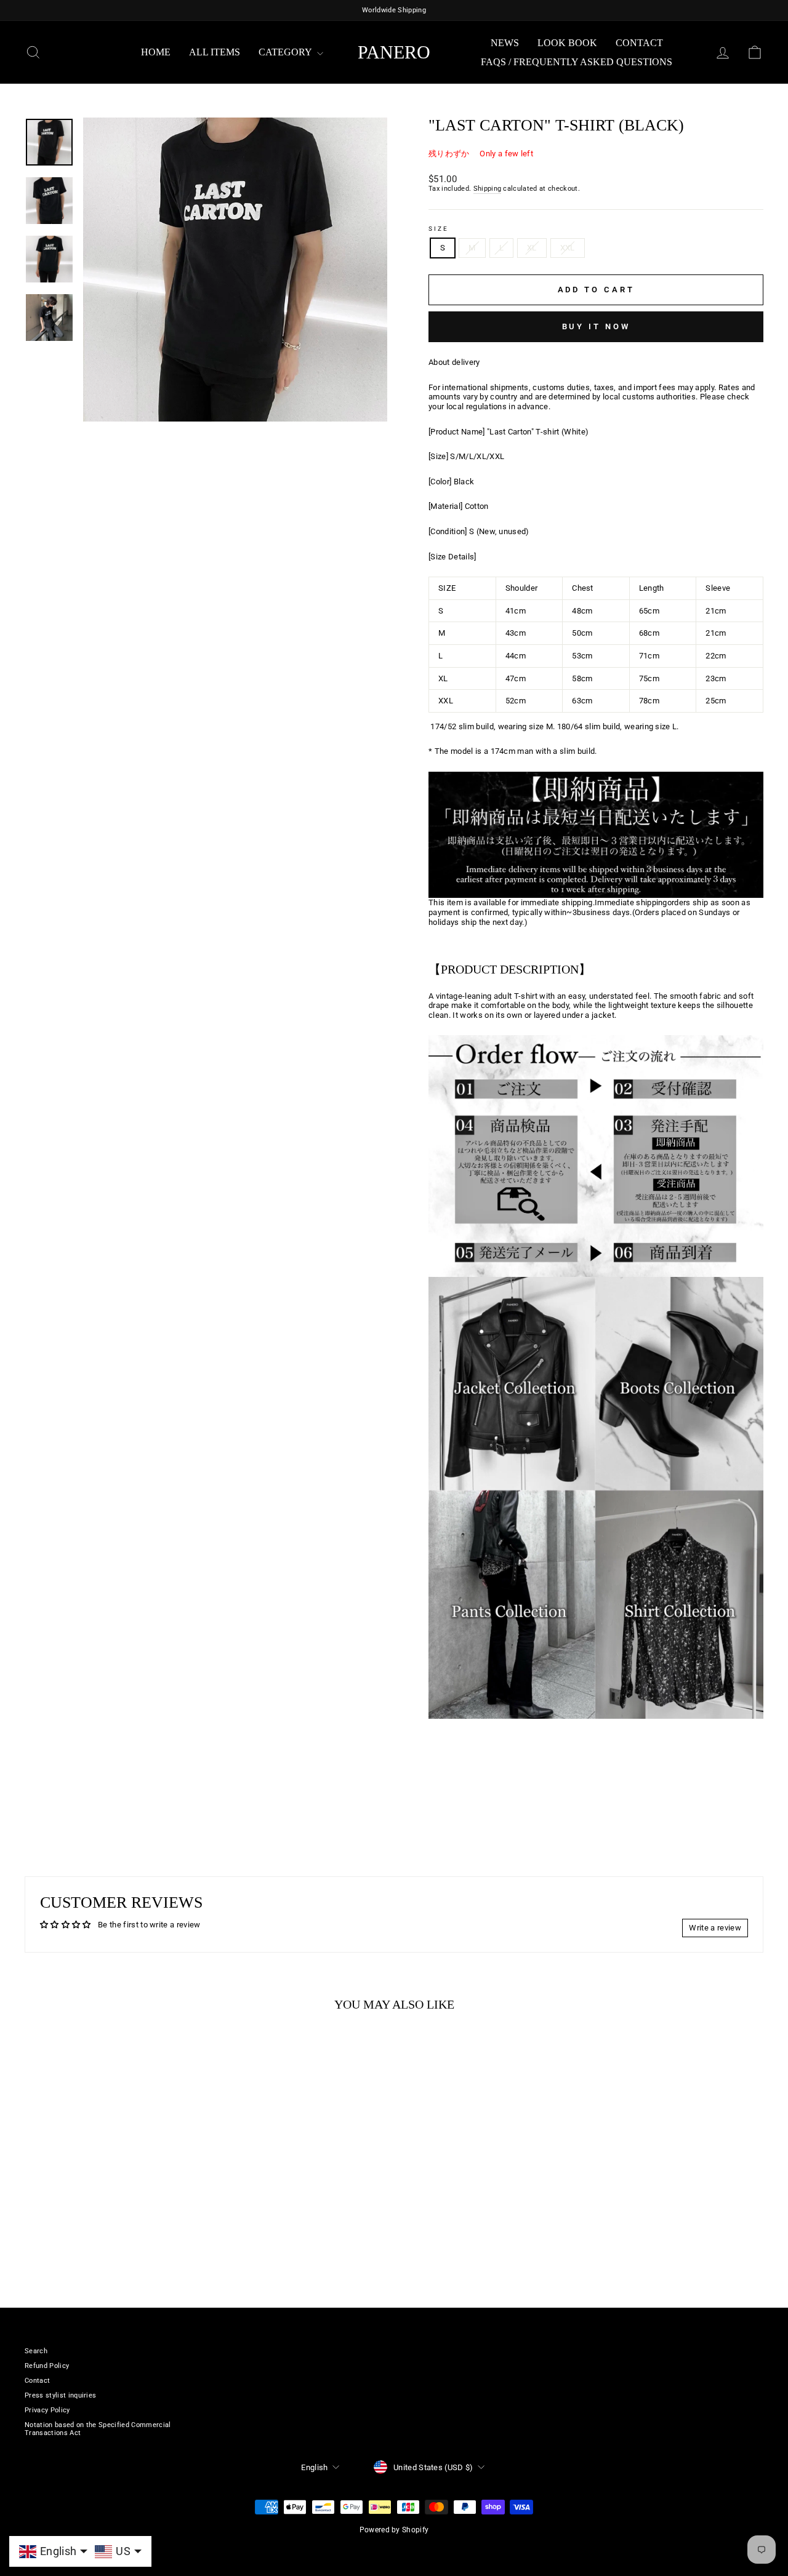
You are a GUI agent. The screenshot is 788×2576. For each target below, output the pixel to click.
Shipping (488, 189)
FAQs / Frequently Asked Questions (577, 62)
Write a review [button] (715, 1928)
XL (532, 248)
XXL (568, 248)
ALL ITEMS (215, 52)
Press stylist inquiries (60, 2395)
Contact (639, 43)
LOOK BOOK (567, 43)
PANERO (394, 52)
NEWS (505, 43)
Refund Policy (47, 2366)
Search (36, 2351)
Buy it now (596, 326)
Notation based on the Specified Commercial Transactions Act (98, 2429)
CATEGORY (286, 52)
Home (156, 52)
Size (439, 229)
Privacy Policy (47, 2410)
